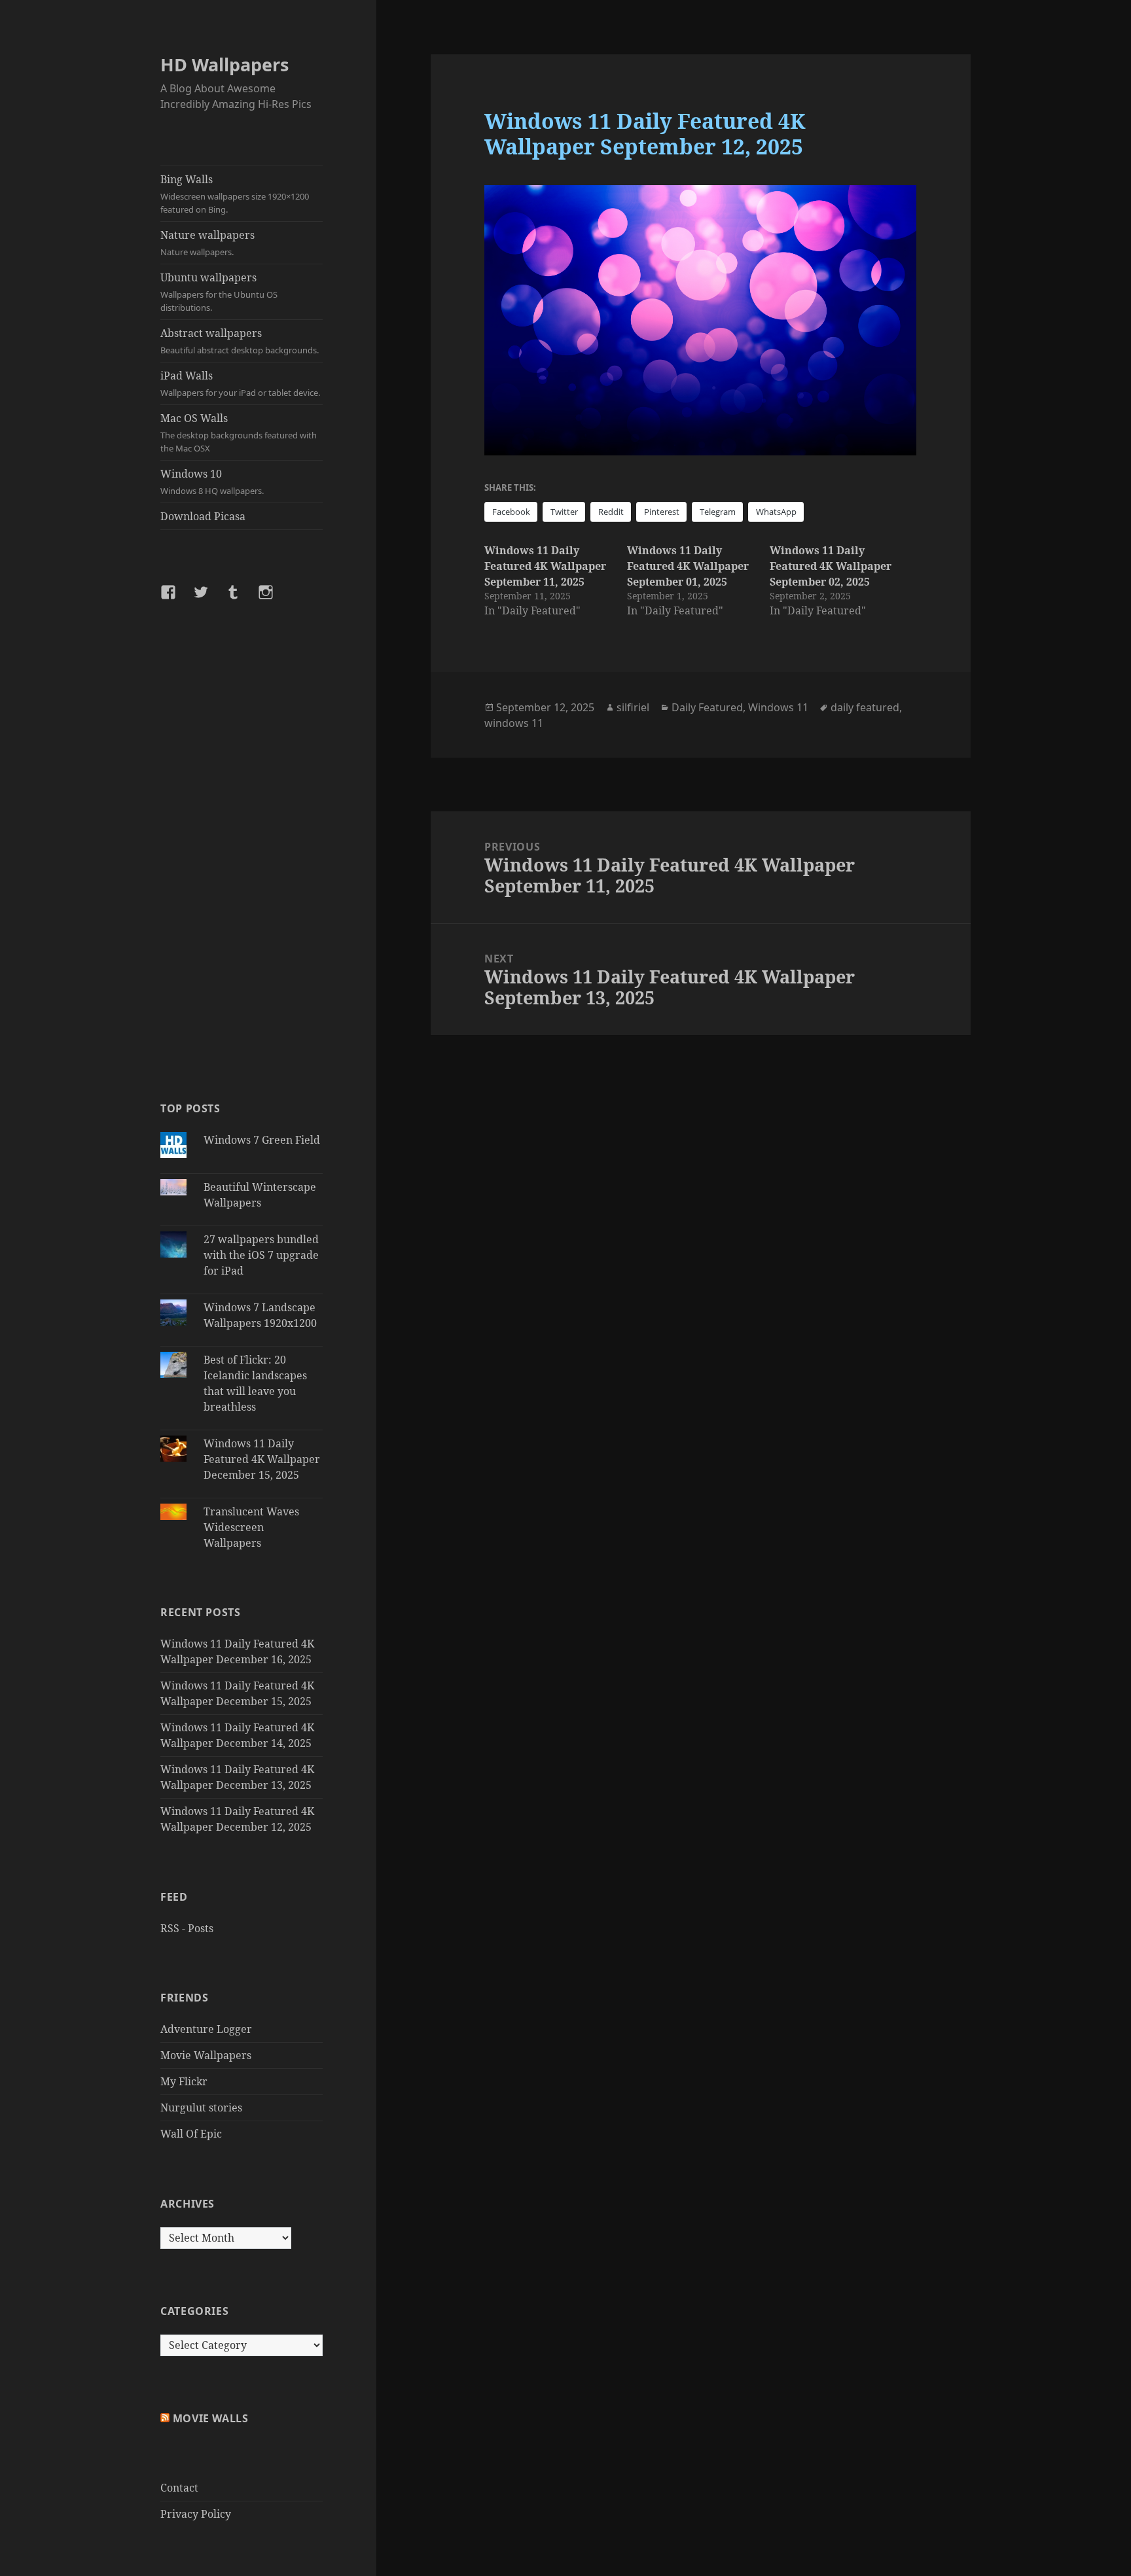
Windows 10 (212, 482)
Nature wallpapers (207, 243)
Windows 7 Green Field (262, 1140)
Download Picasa (203, 516)
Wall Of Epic (191, 2134)
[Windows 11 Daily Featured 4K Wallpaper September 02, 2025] (841, 580)
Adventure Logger (206, 2029)
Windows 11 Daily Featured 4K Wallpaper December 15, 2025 (262, 1459)
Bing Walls (235, 194)
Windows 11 (778, 707)
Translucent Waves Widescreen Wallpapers (251, 1527)
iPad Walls (240, 383)
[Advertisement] (242, 850)
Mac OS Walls (239, 432)
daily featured (865, 707)
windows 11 (514, 723)
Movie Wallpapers (206, 2055)
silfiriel (633, 707)
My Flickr (184, 2081)
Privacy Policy (196, 2514)
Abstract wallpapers (240, 341)
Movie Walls (211, 2418)
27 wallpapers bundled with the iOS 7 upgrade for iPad (261, 1255)
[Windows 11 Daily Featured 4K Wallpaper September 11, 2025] (556, 580)
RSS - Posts (187, 1928)
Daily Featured (707, 707)
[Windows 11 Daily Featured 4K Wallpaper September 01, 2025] (698, 580)
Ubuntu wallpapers (219, 292)
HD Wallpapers (224, 64)
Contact (179, 2488)
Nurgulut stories (201, 2108)
